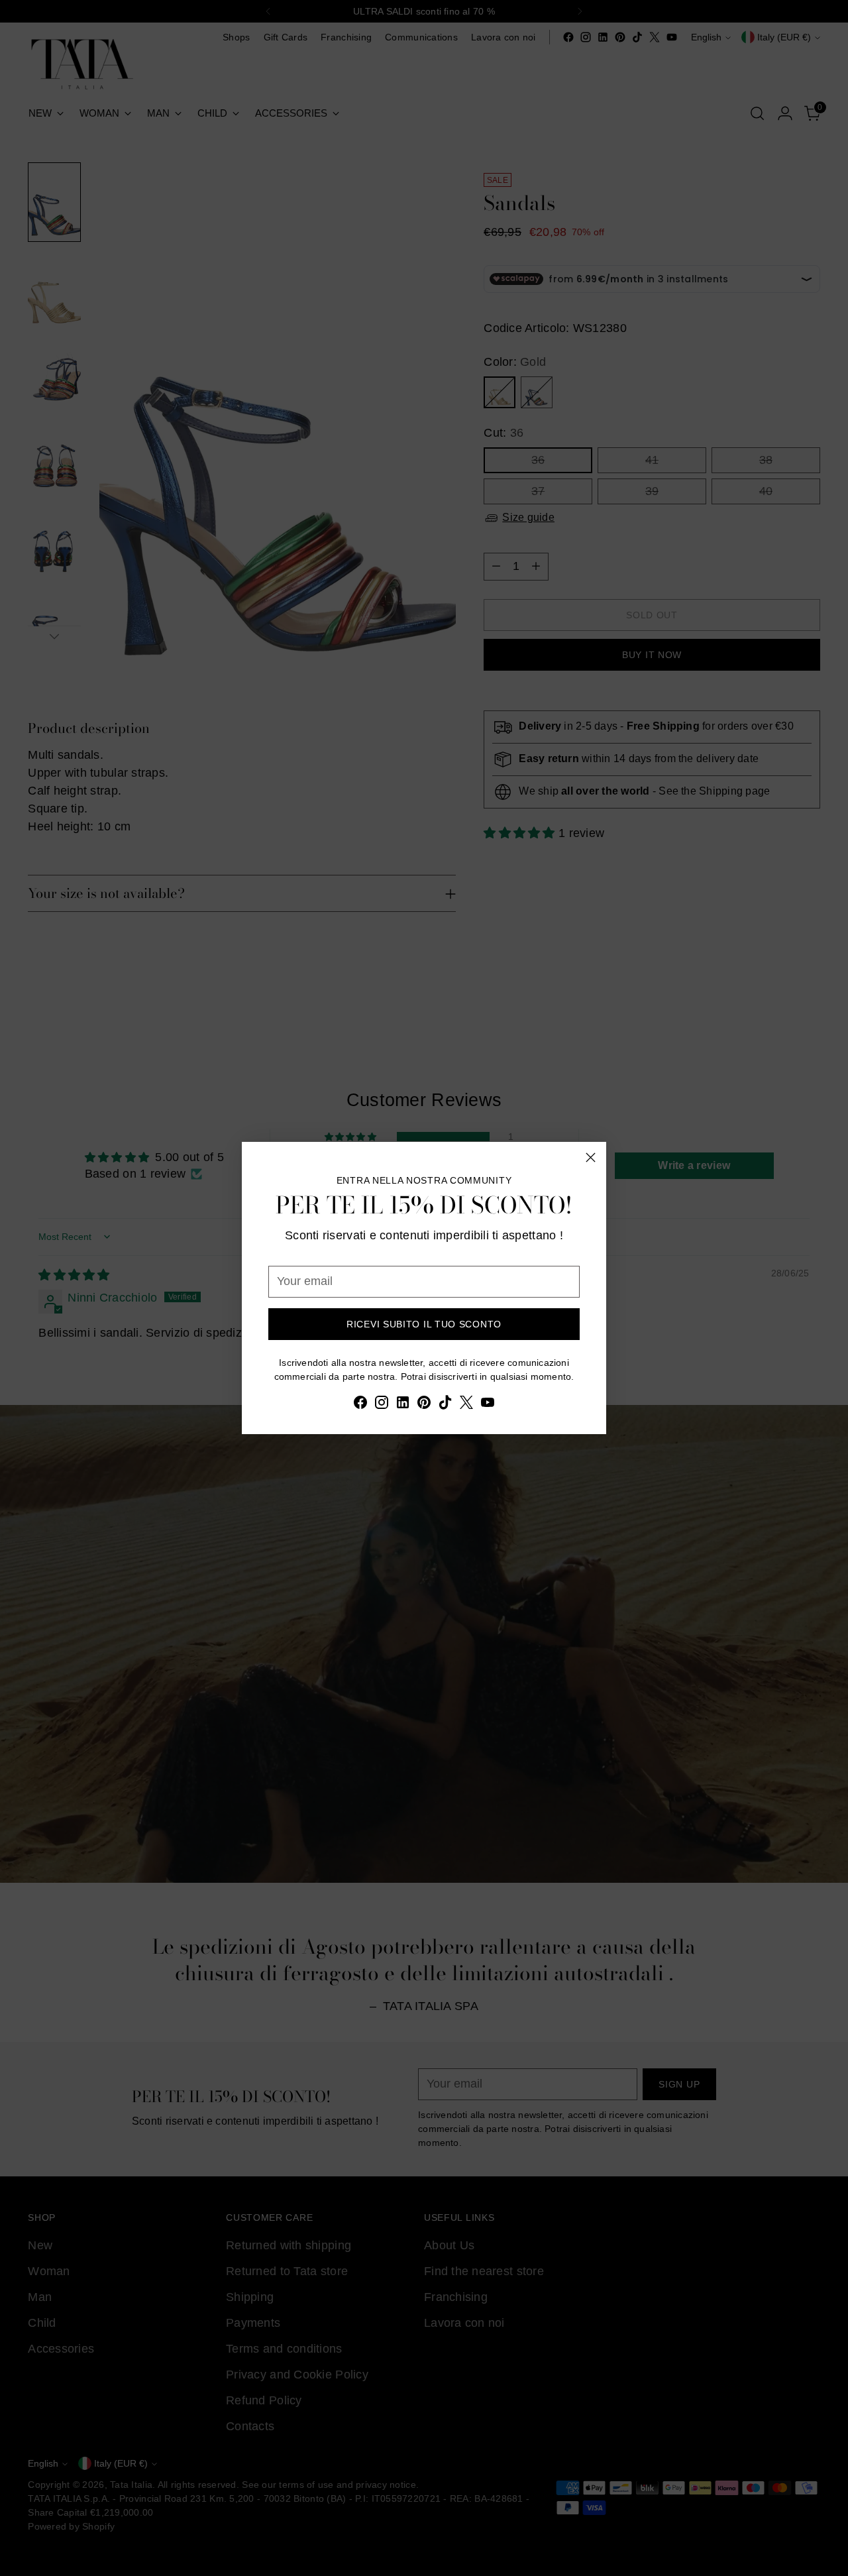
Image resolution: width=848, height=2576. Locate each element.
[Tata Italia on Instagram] (382, 1405)
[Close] (591, 1157)
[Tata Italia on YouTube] (488, 1405)
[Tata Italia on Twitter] (466, 1405)
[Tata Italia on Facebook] (360, 1405)
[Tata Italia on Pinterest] (424, 1405)
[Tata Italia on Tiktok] (445, 1405)
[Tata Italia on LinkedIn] (403, 1405)
